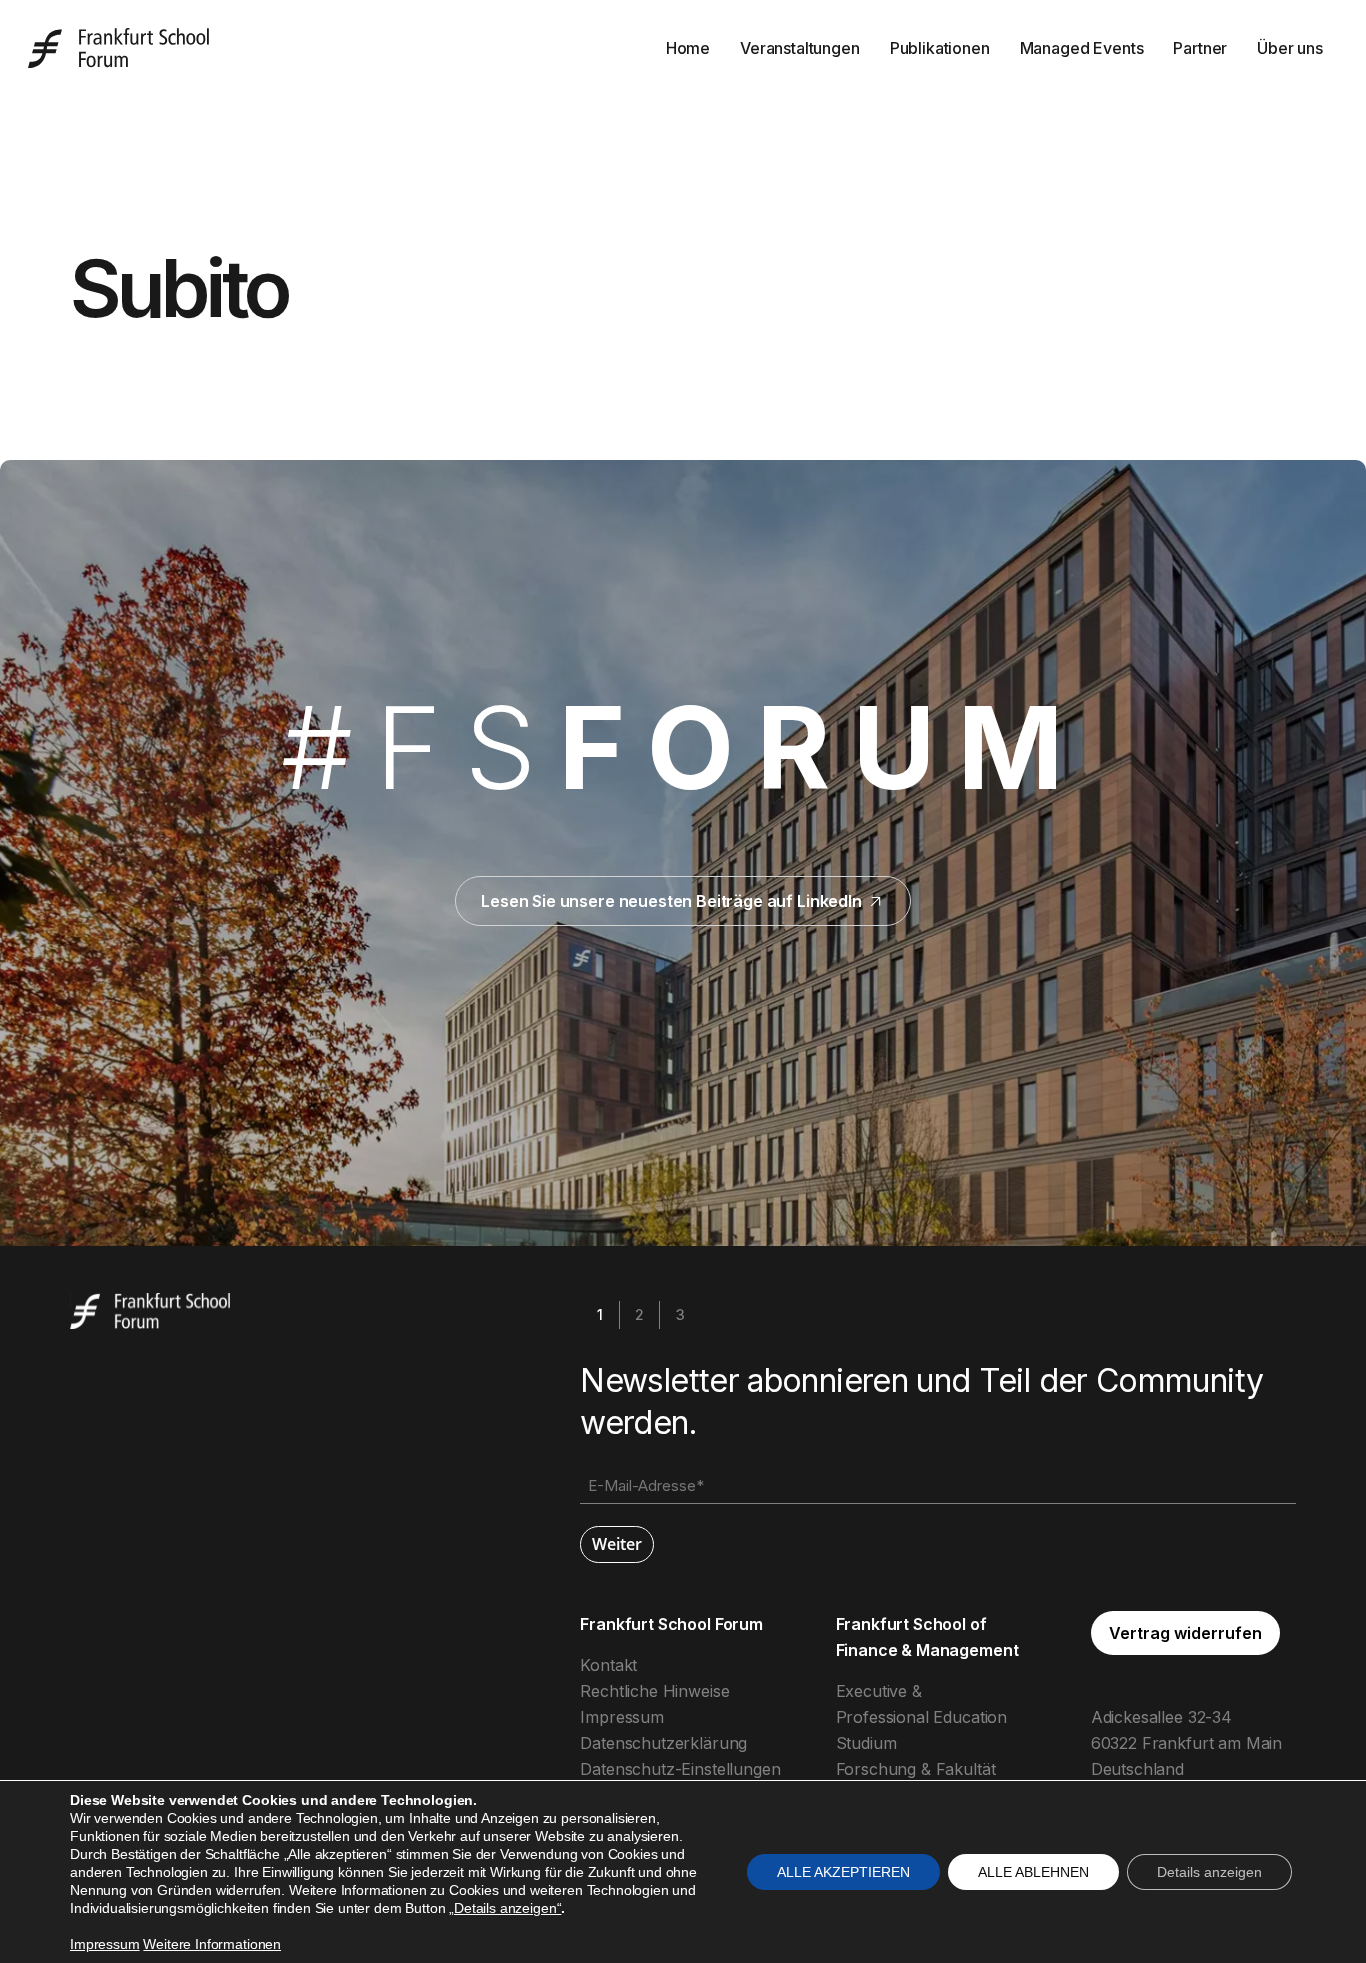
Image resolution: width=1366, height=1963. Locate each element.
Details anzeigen (1209, 1872)
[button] (1185, 1633)
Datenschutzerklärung (663, 1743)
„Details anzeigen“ (505, 1908)
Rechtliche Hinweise (654, 1691)
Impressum (622, 1717)
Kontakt (608, 1665)
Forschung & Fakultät (916, 1769)
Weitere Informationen (212, 1944)
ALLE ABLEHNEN (1033, 1872)
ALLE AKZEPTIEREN (843, 1872)
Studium (866, 1743)
